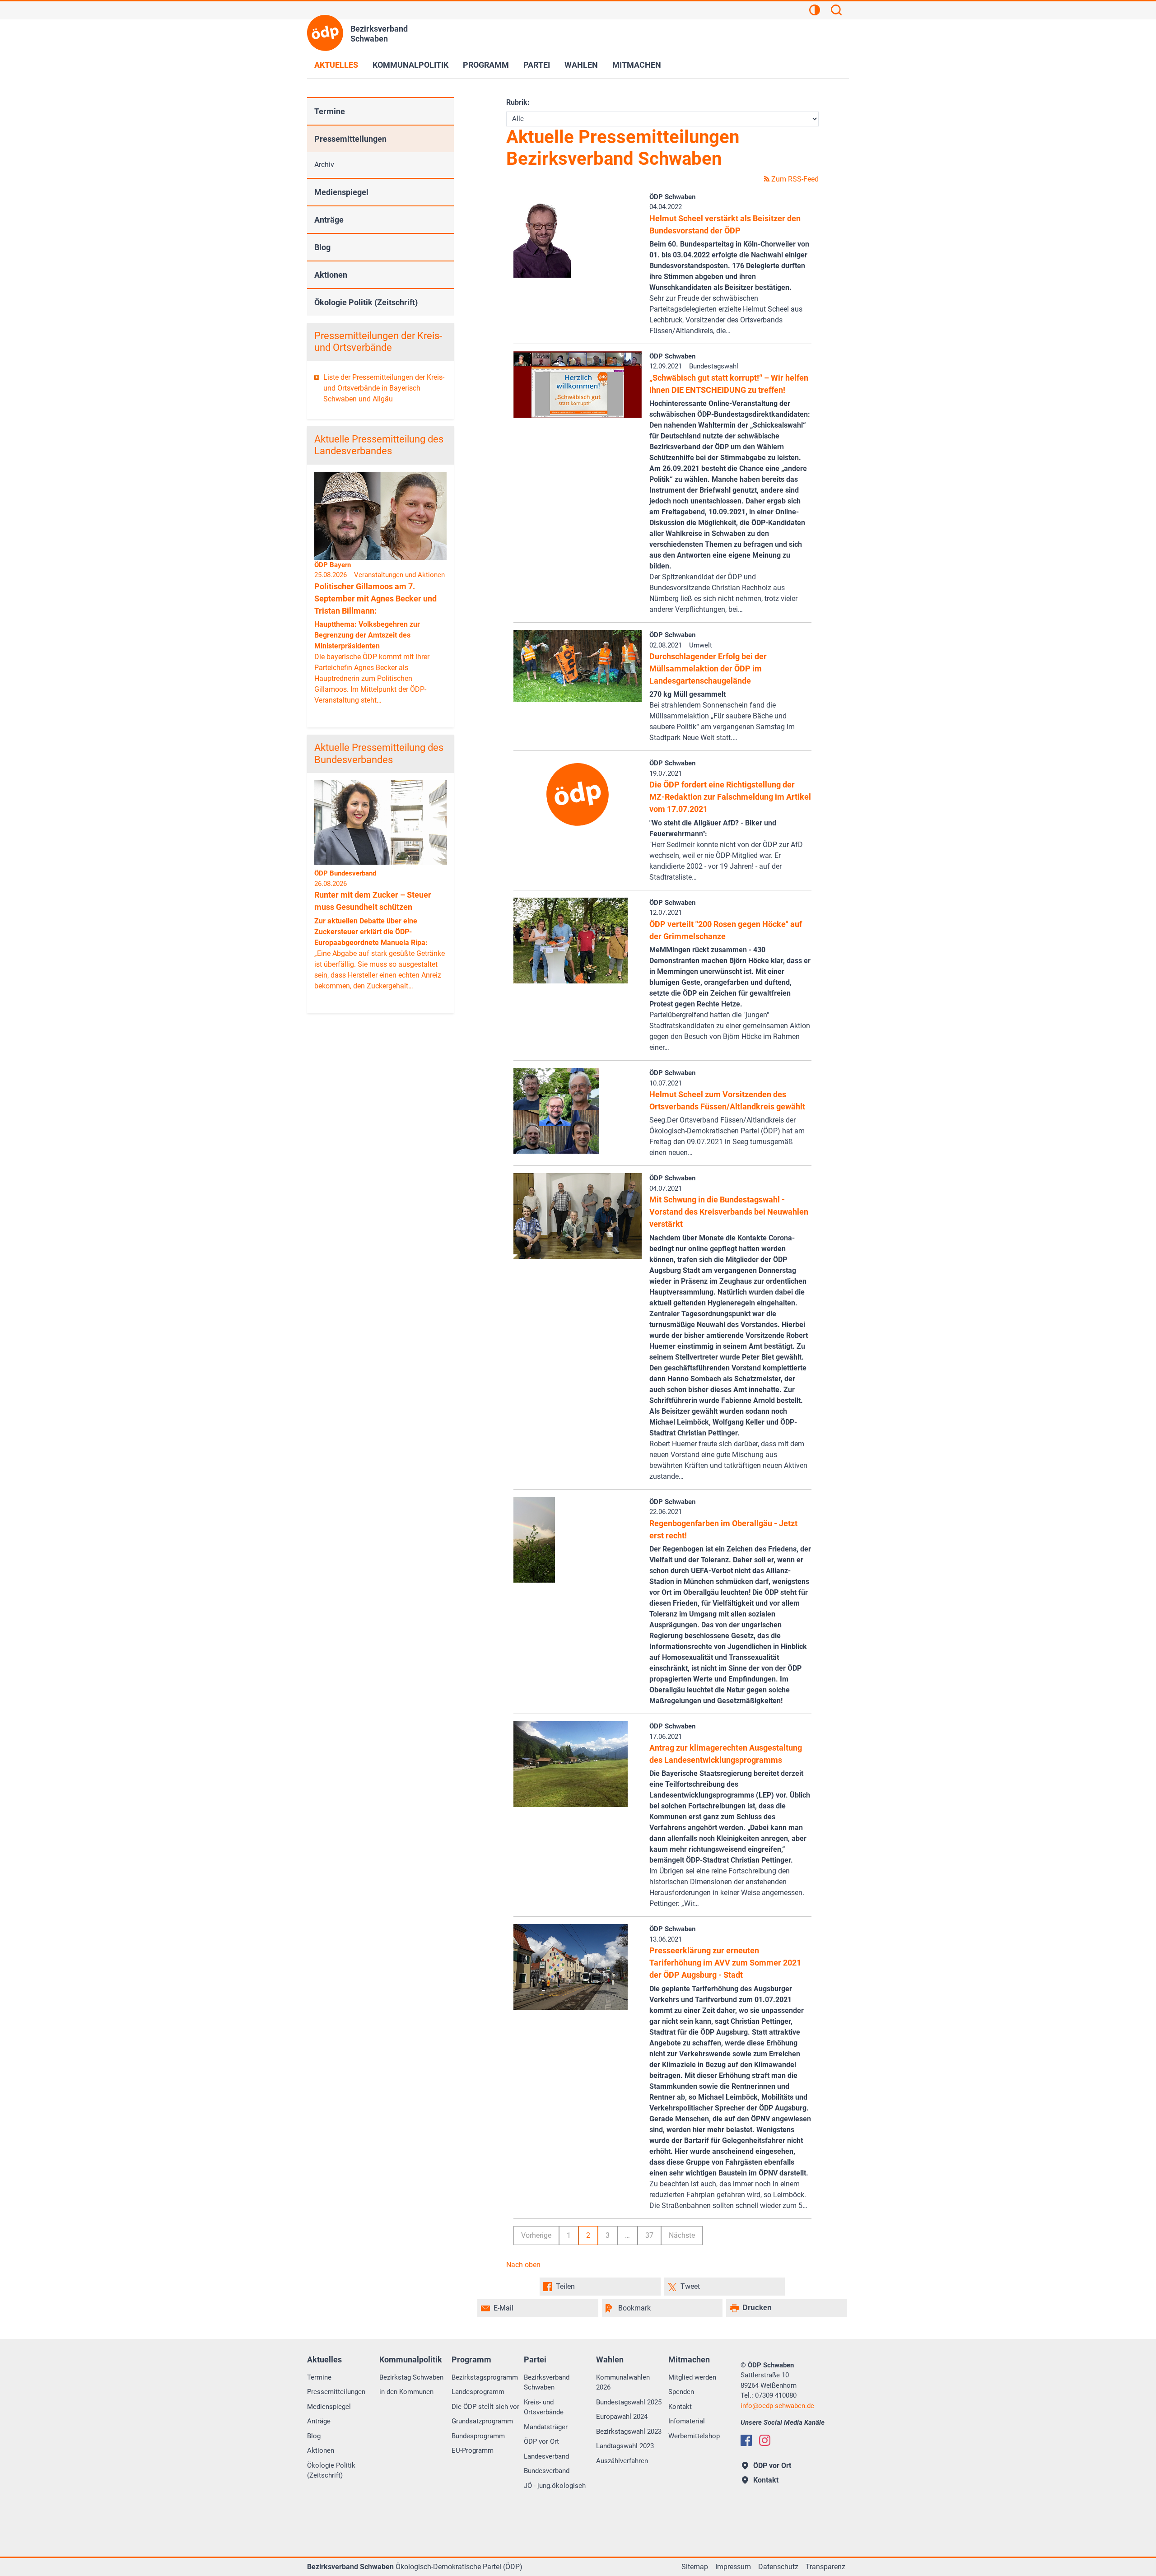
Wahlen (581, 65)
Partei (537, 65)
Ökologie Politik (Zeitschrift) (366, 302)
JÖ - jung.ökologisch (555, 2486)
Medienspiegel (341, 192)
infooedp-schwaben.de (777, 2406)
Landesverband (546, 2456)
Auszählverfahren (622, 2461)
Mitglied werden (692, 2377)
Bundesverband (547, 2471)
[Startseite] (325, 33)
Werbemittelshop (694, 2436)
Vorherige (536, 2235)
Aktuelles (336, 65)
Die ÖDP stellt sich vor (485, 2407)
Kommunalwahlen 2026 (623, 2383)
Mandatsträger (546, 2427)
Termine (330, 111)
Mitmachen (637, 65)
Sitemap (695, 2567)
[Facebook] (746, 2440)
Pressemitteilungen (350, 139)
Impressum (733, 2567)
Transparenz (825, 2567)
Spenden (681, 2392)
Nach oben (523, 2265)
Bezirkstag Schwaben (411, 2377)
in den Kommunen (406, 2392)
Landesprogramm (478, 2392)
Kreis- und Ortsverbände (544, 2407)
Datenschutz (778, 2567)
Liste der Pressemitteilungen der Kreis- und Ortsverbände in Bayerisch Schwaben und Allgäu (384, 388)
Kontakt (680, 2407)
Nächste (682, 2235)
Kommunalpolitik (410, 65)
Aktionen (331, 275)
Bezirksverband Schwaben (547, 2383)
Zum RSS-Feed (794, 179)
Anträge (329, 220)
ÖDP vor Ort (541, 2441)
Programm (486, 65)
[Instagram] (765, 2440)
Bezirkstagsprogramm (485, 2377)
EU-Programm (473, 2450)
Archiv (324, 165)
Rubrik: (518, 102)
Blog (322, 247)
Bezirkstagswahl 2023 (629, 2432)
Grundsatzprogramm (482, 2421)
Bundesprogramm (478, 2436)
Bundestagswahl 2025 (629, 2402)
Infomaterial (687, 2421)
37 (649, 2235)
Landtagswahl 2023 (625, 2446)
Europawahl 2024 (622, 2417)
